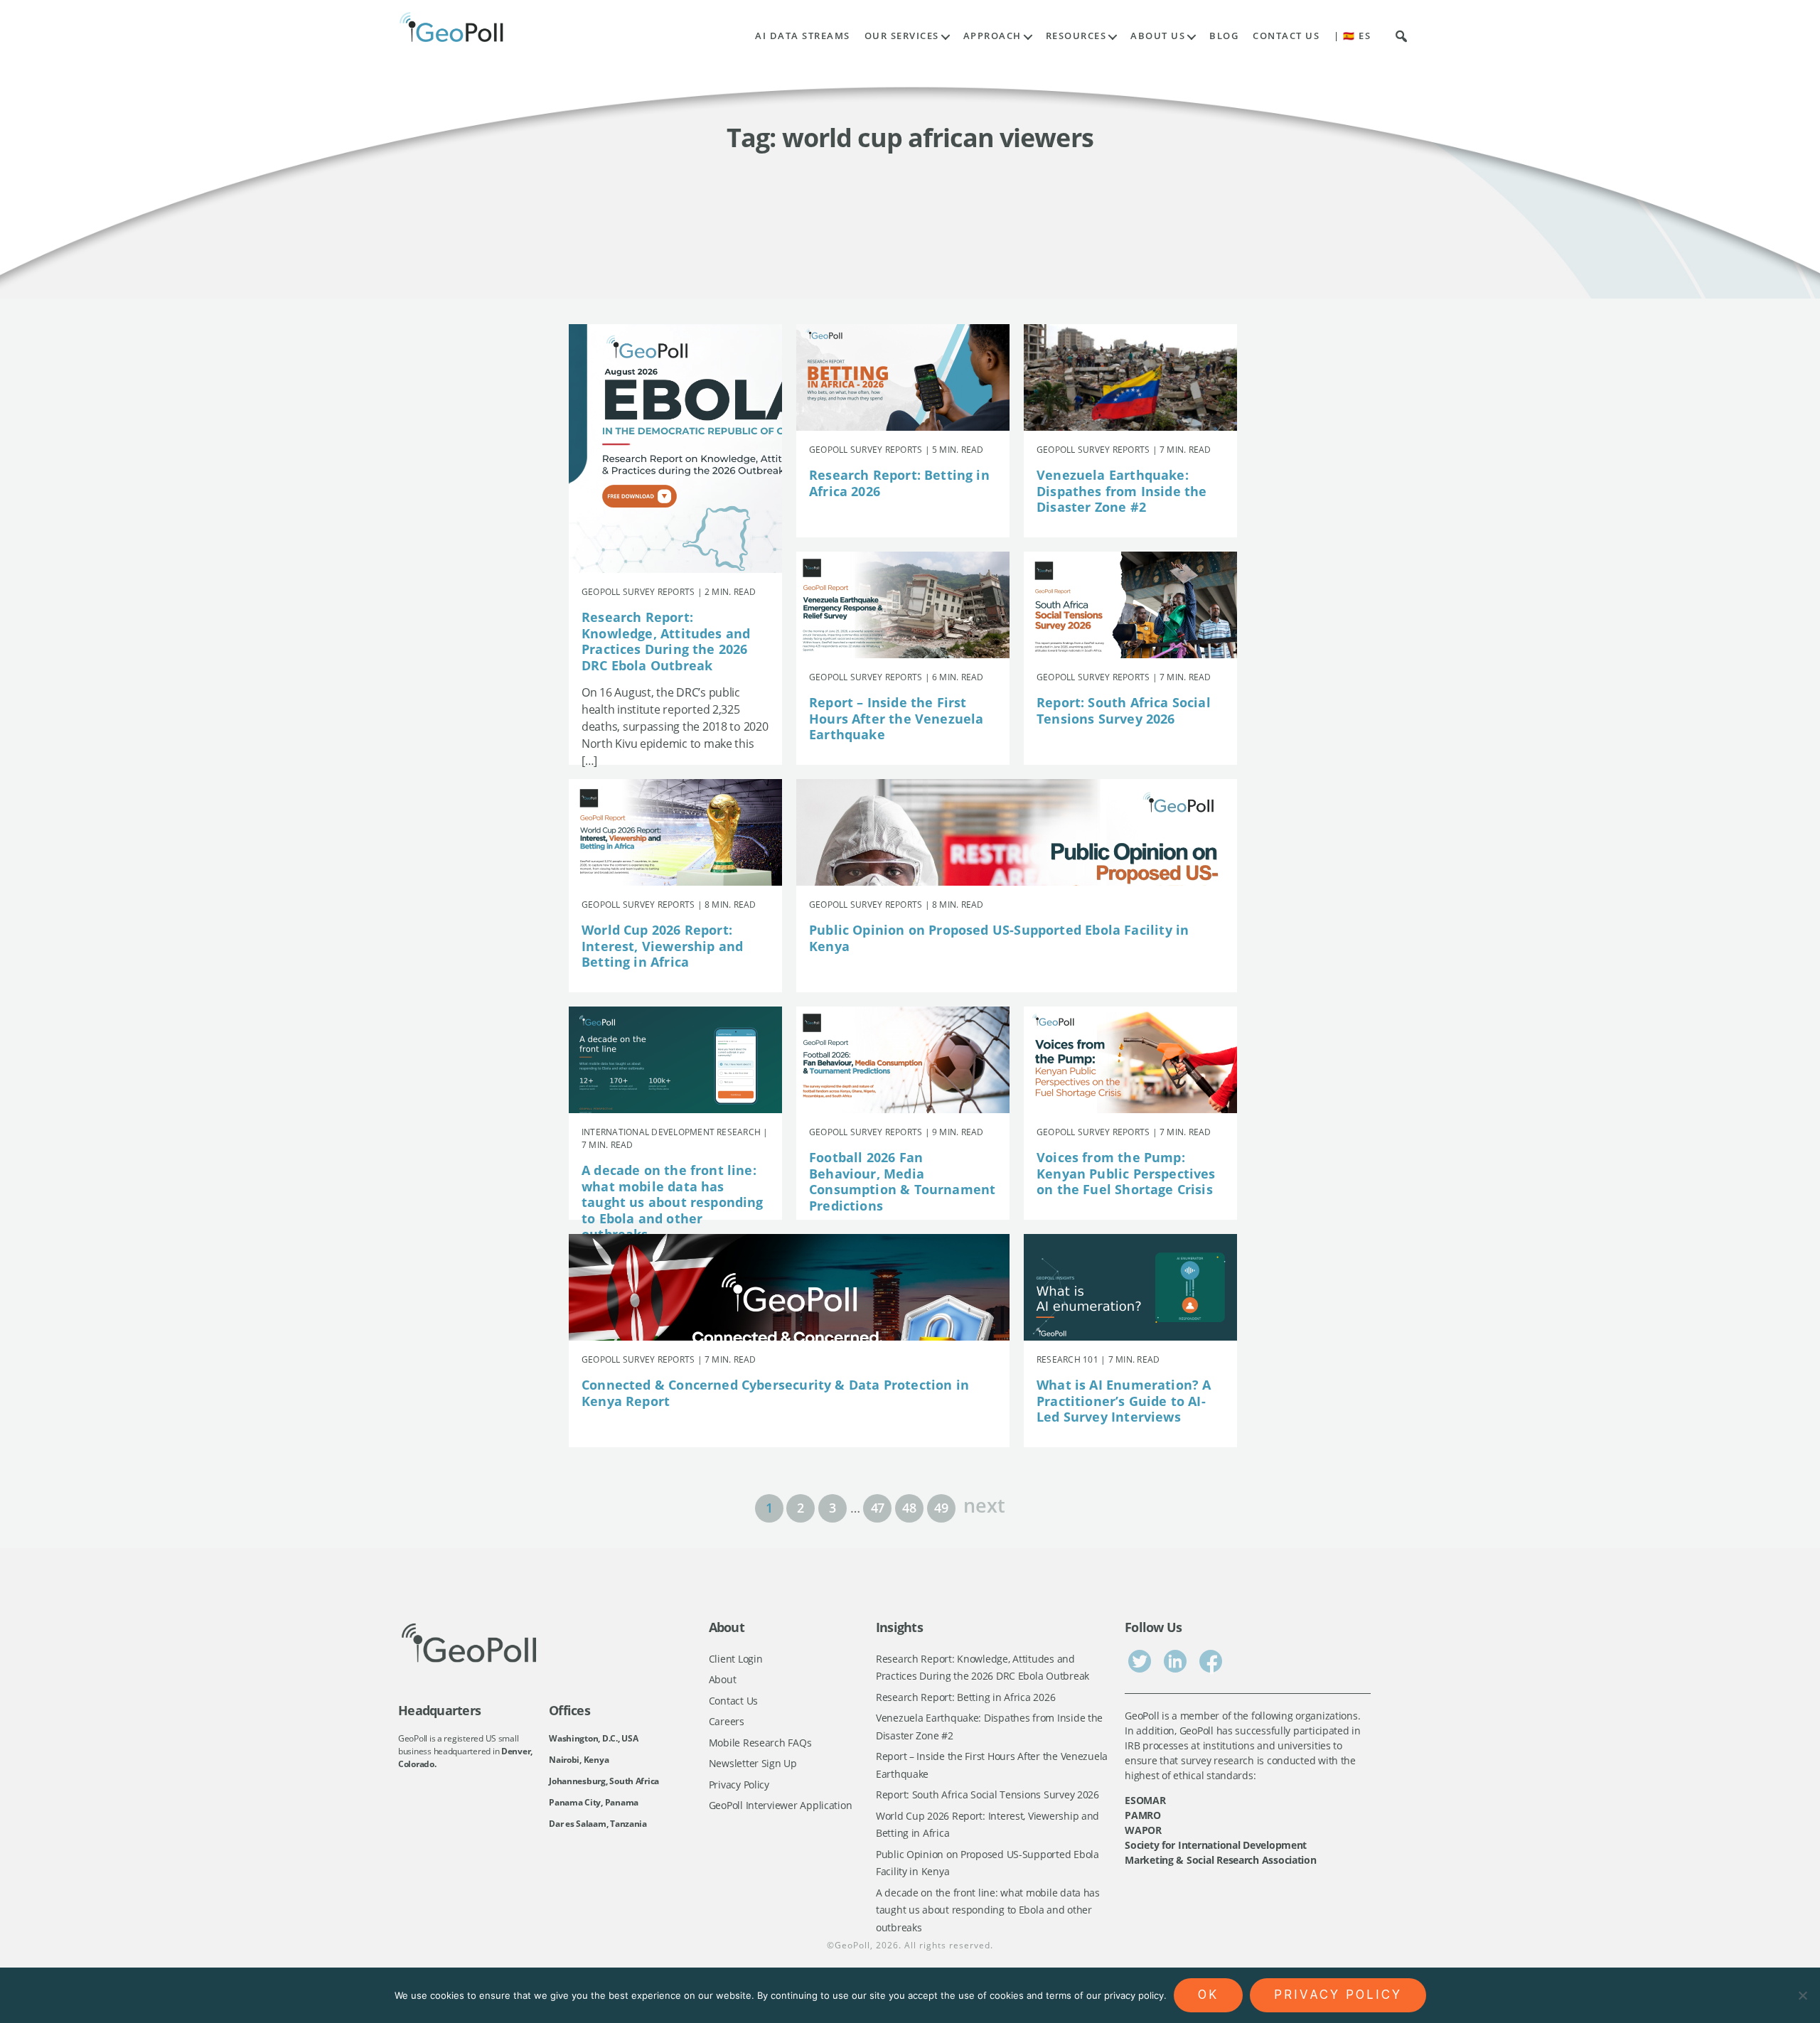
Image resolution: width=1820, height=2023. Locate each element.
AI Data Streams (803, 36)
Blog (1224, 36)
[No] (1802, 1995)
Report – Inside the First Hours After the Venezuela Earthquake (896, 718)
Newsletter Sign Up (753, 1763)
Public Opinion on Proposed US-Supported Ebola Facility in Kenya (999, 938)
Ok (1208, 1995)
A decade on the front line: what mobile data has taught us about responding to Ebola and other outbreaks (673, 1202)
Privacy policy (1338, 1995)
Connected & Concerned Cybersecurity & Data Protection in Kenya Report (775, 1393)
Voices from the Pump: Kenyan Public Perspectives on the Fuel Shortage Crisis (1126, 1173)
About (723, 1679)
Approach (992, 36)
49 (941, 1508)
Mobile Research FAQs (760, 1743)
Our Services (902, 36)
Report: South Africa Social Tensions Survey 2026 (1124, 710)
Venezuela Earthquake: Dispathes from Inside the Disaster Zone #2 (1122, 491)
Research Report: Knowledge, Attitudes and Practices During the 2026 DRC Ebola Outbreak (666, 641)
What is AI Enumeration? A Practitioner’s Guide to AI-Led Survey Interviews (1124, 1401)
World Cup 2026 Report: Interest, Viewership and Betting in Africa (662, 946)
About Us (1158, 36)
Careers (727, 1721)
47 (878, 1508)
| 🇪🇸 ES (1352, 36)
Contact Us (1286, 36)
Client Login (736, 1659)
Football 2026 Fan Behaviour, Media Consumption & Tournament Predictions (902, 1181)
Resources (1076, 36)
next (984, 1504)
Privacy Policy (739, 1785)
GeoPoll (852, 1945)
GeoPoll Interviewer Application (781, 1805)
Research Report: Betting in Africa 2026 (899, 483)
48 (909, 1508)
